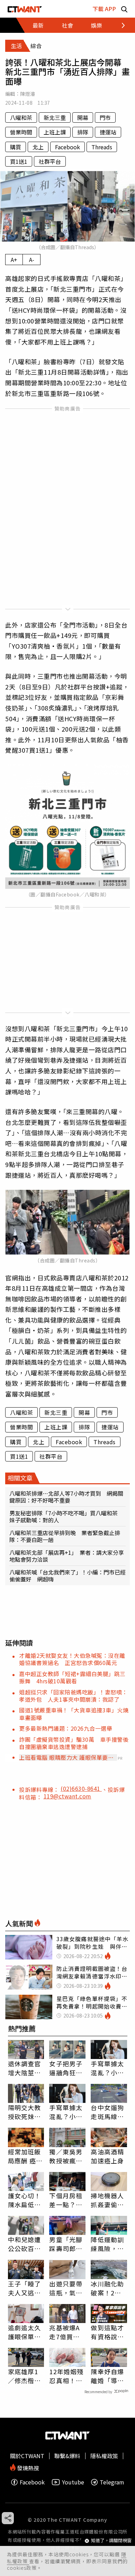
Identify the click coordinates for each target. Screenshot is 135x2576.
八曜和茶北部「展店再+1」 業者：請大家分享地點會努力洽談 (67, 1556)
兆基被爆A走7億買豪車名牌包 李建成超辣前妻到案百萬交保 (66, 2332)
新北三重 (55, 117)
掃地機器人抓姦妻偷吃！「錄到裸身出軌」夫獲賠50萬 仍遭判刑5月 (109, 2200)
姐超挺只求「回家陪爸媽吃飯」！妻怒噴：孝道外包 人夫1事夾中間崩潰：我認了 (73, 1696)
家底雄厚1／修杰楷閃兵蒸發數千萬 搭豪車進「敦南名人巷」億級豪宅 (25, 2376)
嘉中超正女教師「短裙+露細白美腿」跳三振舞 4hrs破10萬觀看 (72, 1677)
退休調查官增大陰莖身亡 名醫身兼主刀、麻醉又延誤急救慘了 (25, 2068)
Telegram (112, 2482)
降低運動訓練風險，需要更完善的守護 (107, 2244)
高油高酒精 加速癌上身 (107, 2156)
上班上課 (55, 132)
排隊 (83, 132)
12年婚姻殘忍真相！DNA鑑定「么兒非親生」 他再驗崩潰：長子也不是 (66, 2376)
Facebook (67, 147)
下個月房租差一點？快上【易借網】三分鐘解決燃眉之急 (66, 2200)
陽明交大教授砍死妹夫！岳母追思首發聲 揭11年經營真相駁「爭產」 (25, 2112)
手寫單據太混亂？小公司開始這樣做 (107, 2068)
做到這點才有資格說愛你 (107, 2332)
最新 (38, 25)
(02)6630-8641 (81, 1788)
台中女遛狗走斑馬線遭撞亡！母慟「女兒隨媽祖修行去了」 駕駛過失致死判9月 (107, 2112)
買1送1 (19, 161)
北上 (38, 147)
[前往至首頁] (25, 9)
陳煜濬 (28, 94)
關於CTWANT (27, 2456)
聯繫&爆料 (67, 2456)
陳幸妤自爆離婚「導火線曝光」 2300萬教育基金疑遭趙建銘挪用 (108, 2376)
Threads (102, 147)
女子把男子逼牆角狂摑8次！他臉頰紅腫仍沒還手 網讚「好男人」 (66, 2068)
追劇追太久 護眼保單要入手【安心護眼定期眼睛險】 (25, 2332)
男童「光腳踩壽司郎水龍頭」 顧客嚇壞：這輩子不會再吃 (66, 2244)
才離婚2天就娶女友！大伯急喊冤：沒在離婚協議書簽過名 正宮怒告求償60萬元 (72, 1659)
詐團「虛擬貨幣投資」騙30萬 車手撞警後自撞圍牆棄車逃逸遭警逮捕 (74, 1743)
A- (32, 260)
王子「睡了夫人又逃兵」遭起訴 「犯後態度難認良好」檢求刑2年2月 (26, 2288)
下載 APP (104, 9)
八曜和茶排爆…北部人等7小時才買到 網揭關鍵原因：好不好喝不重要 (66, 1497)
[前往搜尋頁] (124, 9)
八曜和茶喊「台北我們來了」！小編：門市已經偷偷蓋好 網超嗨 (67, 1576)
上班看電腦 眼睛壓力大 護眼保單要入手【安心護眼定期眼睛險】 (66, 1757)
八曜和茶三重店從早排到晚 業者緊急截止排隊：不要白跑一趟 (65, 1536)
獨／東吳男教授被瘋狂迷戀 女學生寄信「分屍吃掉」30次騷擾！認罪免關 (66, 2156)
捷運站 (108, 132)
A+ (14, 260)
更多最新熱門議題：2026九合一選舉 (66, 1728)
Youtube (73, 2482)
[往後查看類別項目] (119, 25)
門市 (105, 117)
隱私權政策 (104, 2456)
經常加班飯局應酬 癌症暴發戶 (25, 2156)
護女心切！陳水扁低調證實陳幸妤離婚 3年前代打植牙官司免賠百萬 (25, 2200)
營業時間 (21, 132)
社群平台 (50, 161)
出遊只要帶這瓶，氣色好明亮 (66, 2288)
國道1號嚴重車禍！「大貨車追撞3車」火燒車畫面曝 (74, 1714)
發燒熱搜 (27, 2467)
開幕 (83, 117)
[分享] (8, 2518)
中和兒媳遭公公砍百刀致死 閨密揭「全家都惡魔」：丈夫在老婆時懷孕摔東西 (25, 2244)
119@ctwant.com (67, 1796)
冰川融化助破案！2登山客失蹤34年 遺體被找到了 (108, 2288)
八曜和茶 (21, 117)
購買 (16, 147)
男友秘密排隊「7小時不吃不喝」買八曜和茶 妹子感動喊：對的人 (66, 1516)
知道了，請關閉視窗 (111, 2541)
